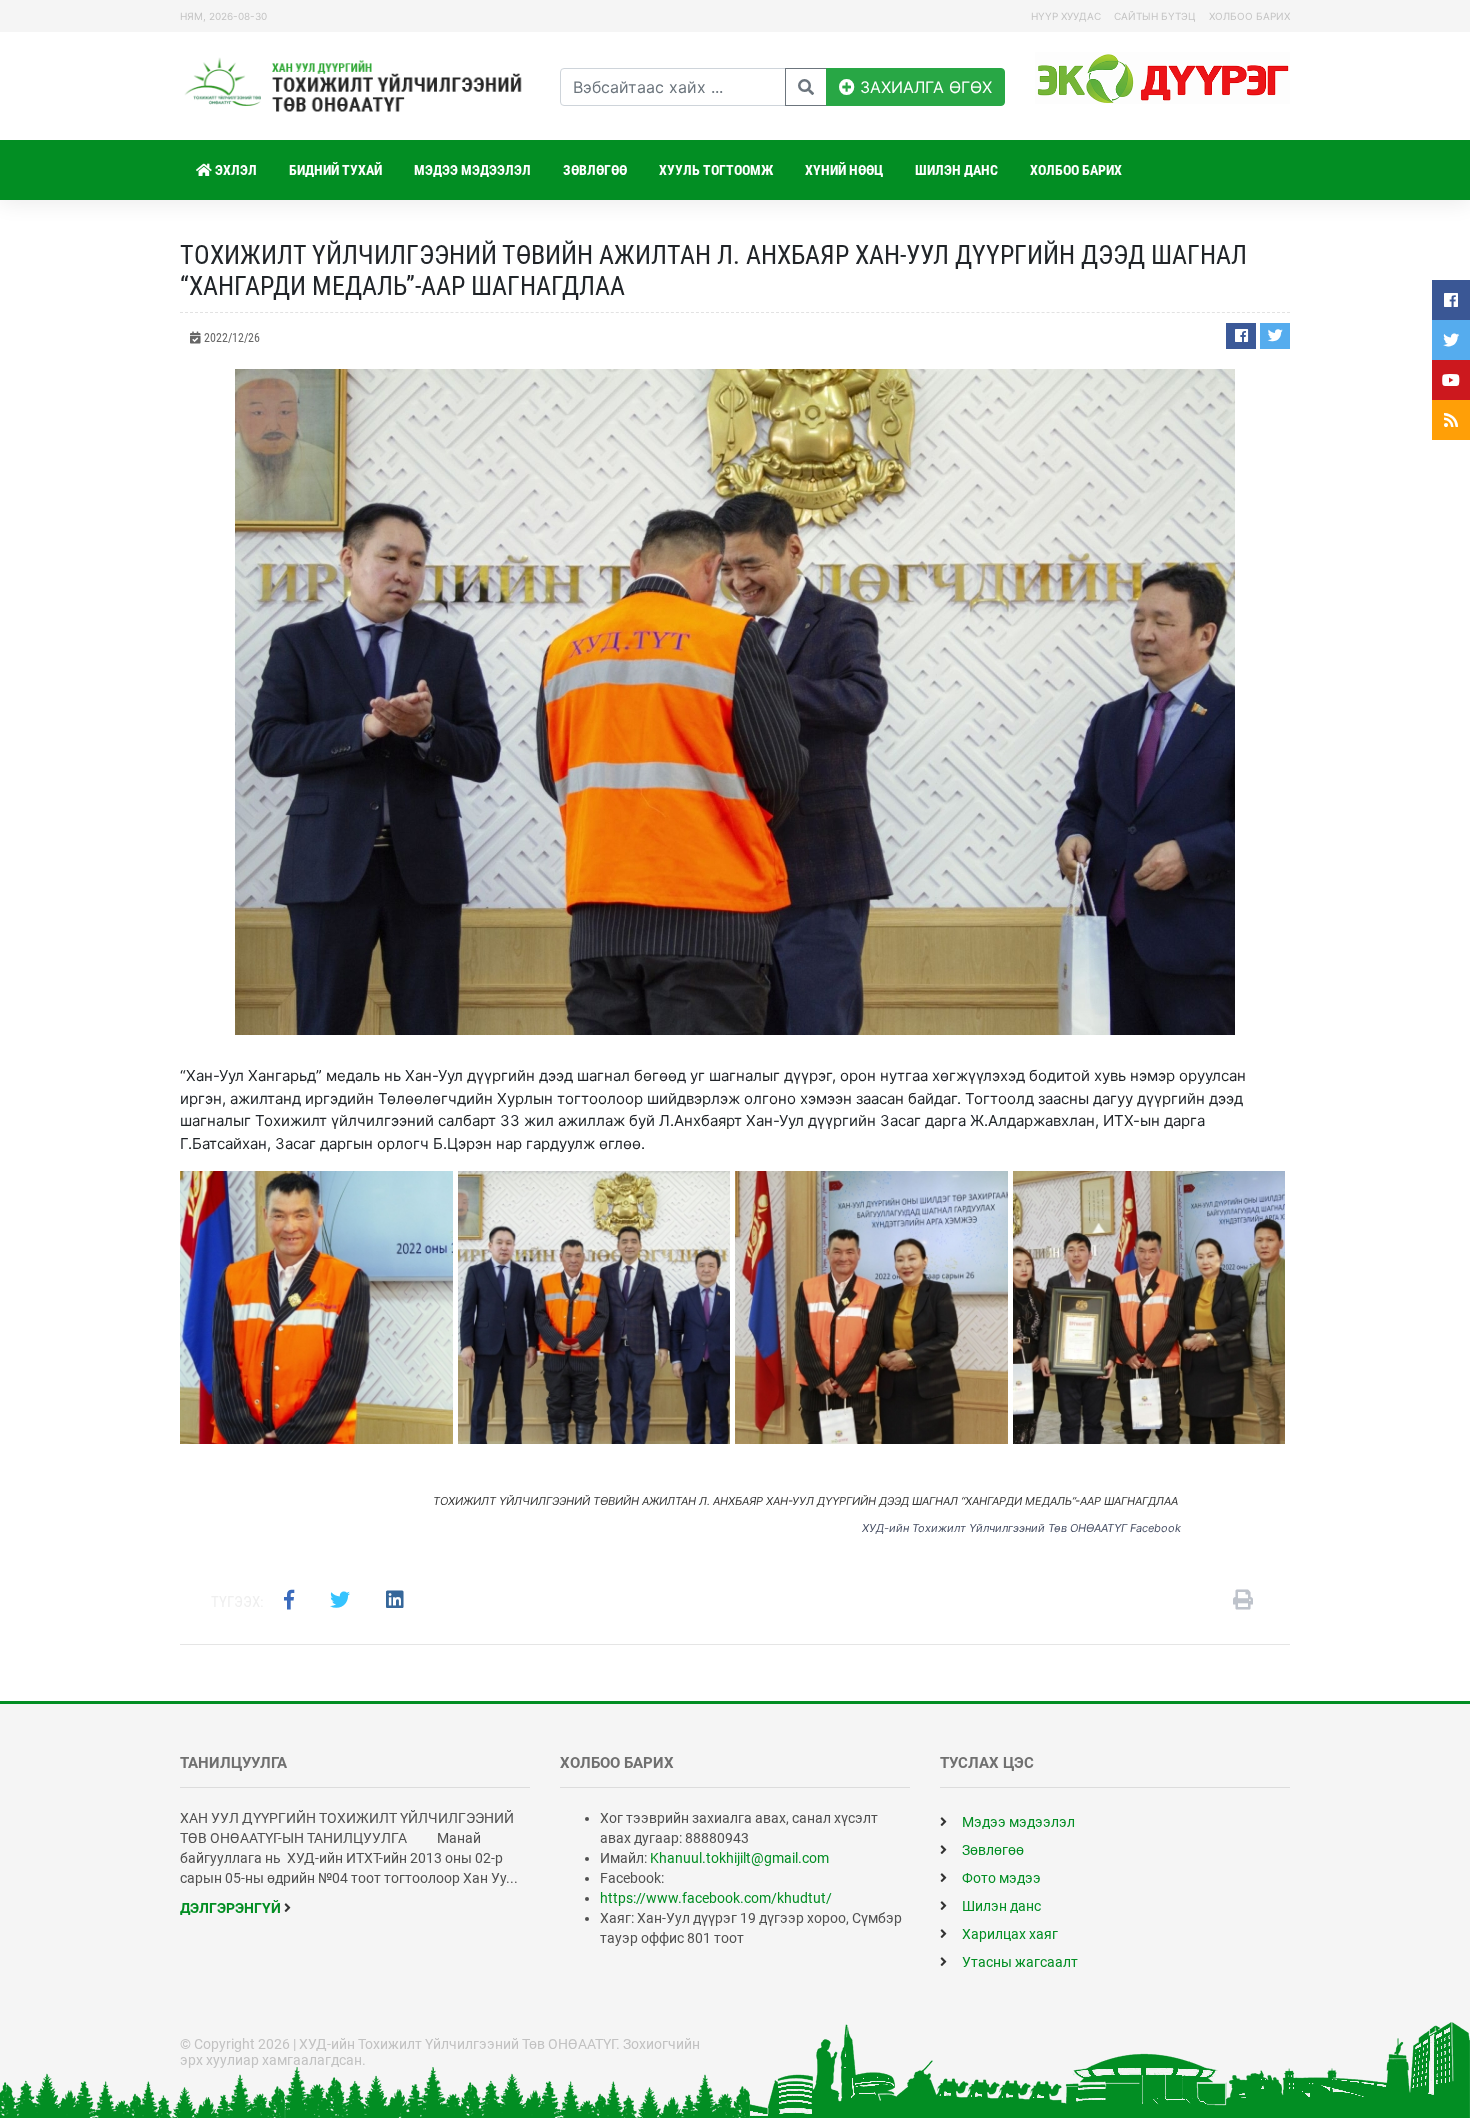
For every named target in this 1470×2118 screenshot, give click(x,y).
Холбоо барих (1249, 16)
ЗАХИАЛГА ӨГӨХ (923, 87)
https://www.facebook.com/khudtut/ (716, 1898)
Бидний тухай (335, 170)
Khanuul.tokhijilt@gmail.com (739, 1858)
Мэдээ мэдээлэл (472, 170)
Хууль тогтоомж (716, 170)
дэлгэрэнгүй (232, 1908)
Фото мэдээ (1000, 1878)
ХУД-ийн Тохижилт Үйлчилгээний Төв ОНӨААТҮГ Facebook (1021, 1528)
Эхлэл (234, 170)
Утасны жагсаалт (1018, 1962)
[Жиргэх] (1275, 336)
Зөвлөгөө (595, 170)
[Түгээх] (1241, 336)
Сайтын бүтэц (1155, 16)
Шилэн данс (956, 170)
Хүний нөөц (844, 170)
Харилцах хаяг (1008, 1934)
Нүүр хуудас (1066, 16)
